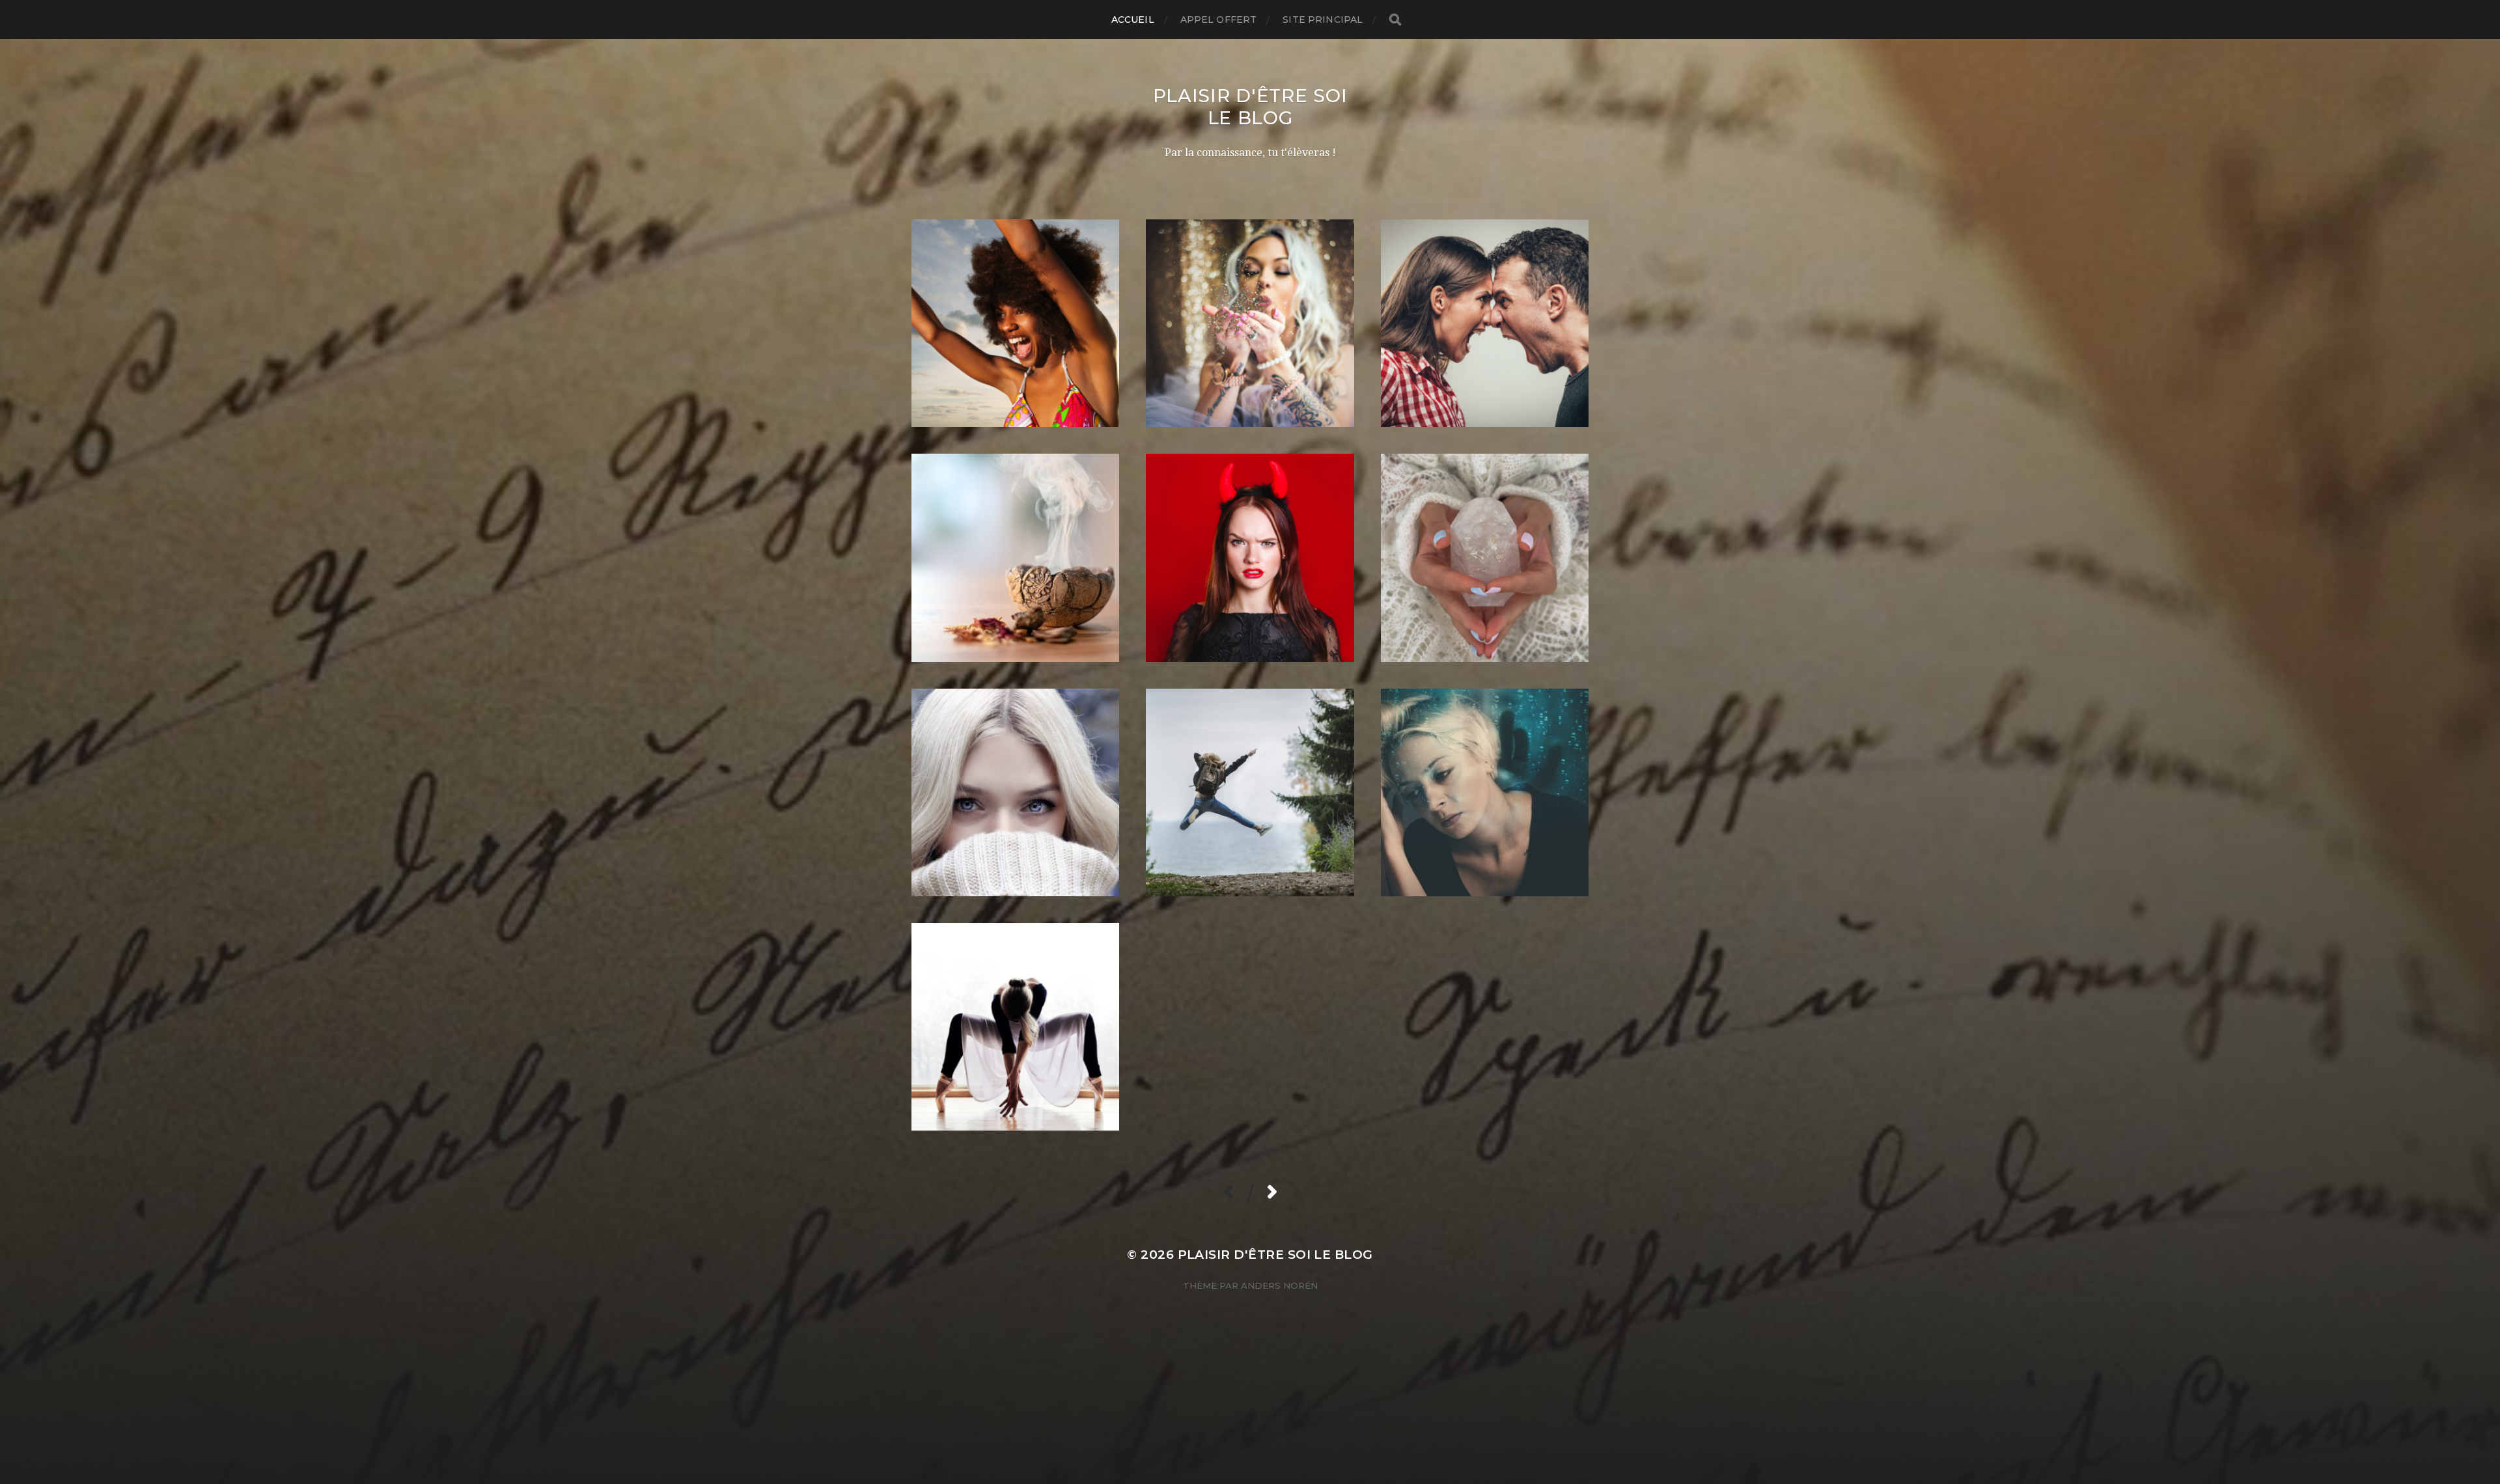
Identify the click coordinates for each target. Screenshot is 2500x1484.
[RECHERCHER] (1395, 20)
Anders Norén (1279, 1285)
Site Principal (1323, 20)
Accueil (1133, 20)
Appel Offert (1219, 20)
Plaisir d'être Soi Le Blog (1250, 107)
